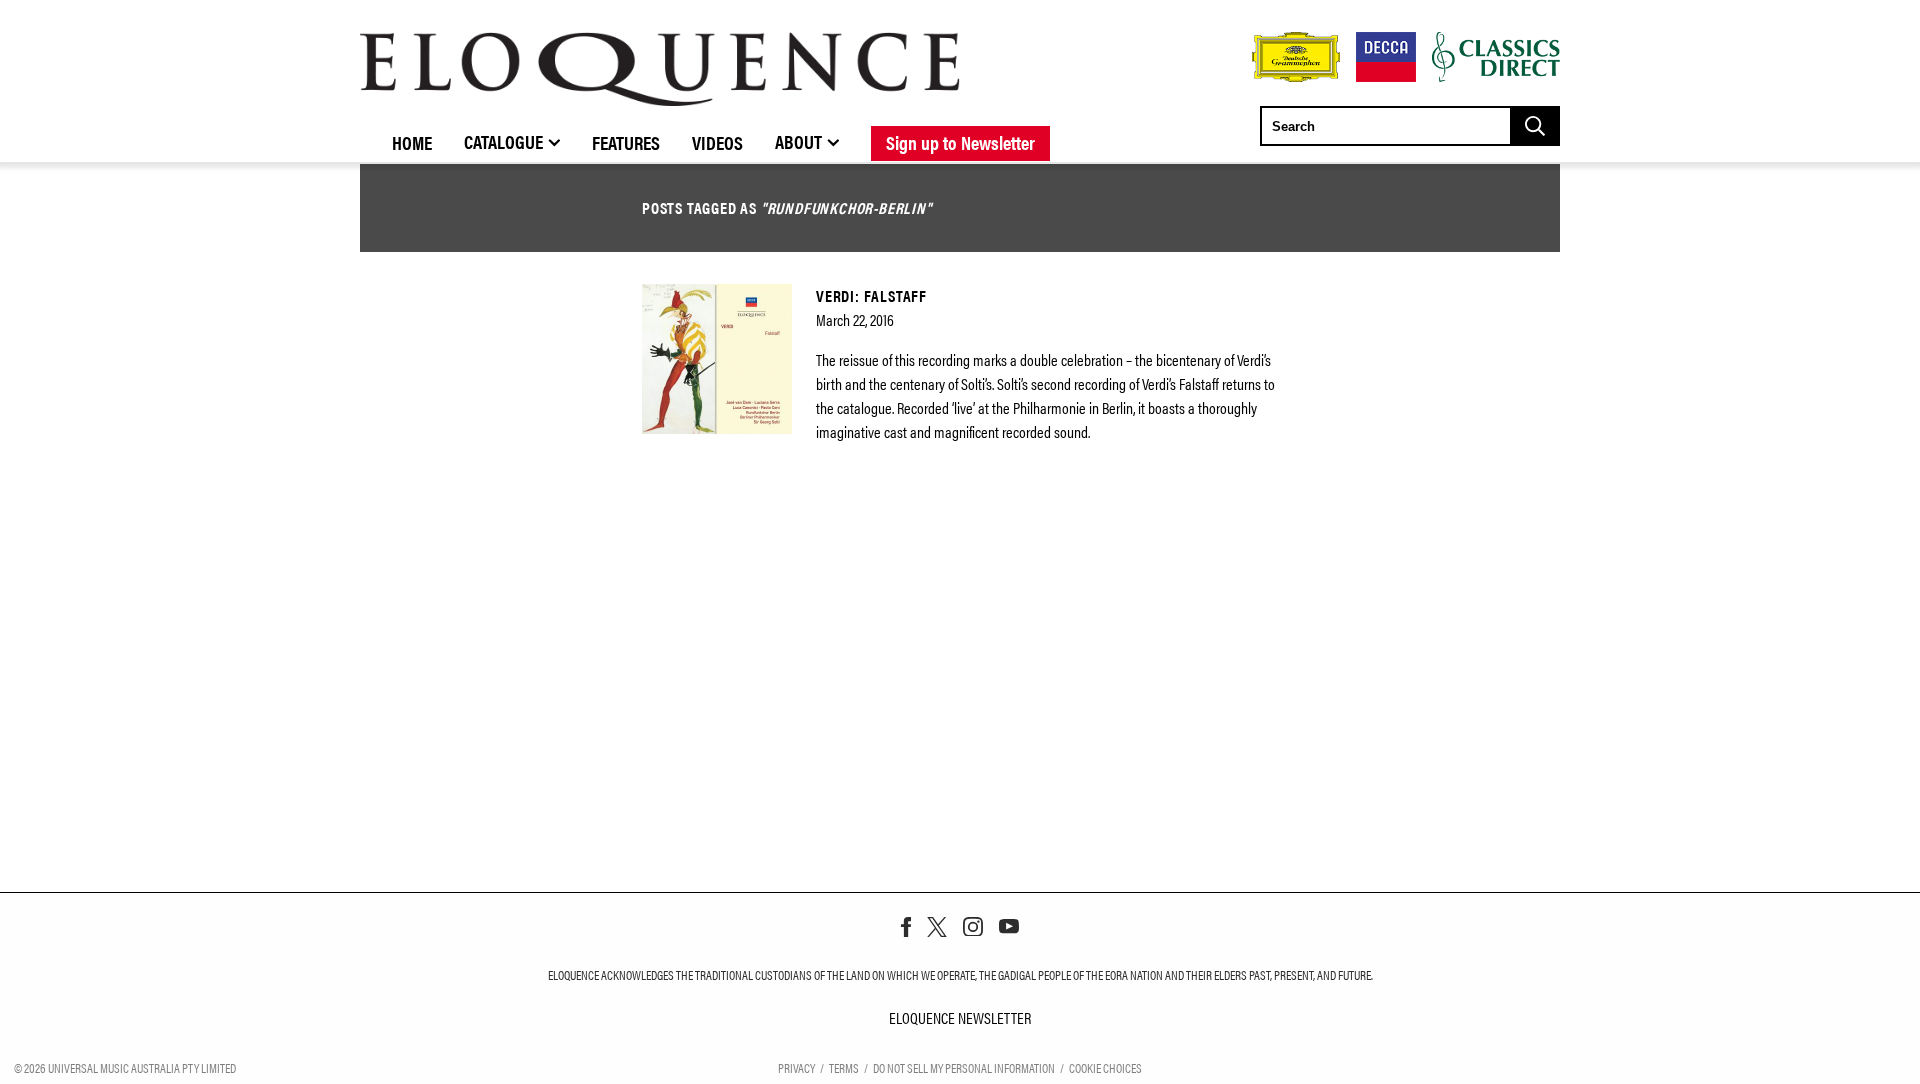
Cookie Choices (1105, 1067)
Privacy (796, 1067)
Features (626, 142)
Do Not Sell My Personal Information (964, 1067)
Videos (717, 142)
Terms (844, 1067)
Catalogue (503, 141)
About (798, 141)
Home (412, 142)
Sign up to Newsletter (960, 142)
